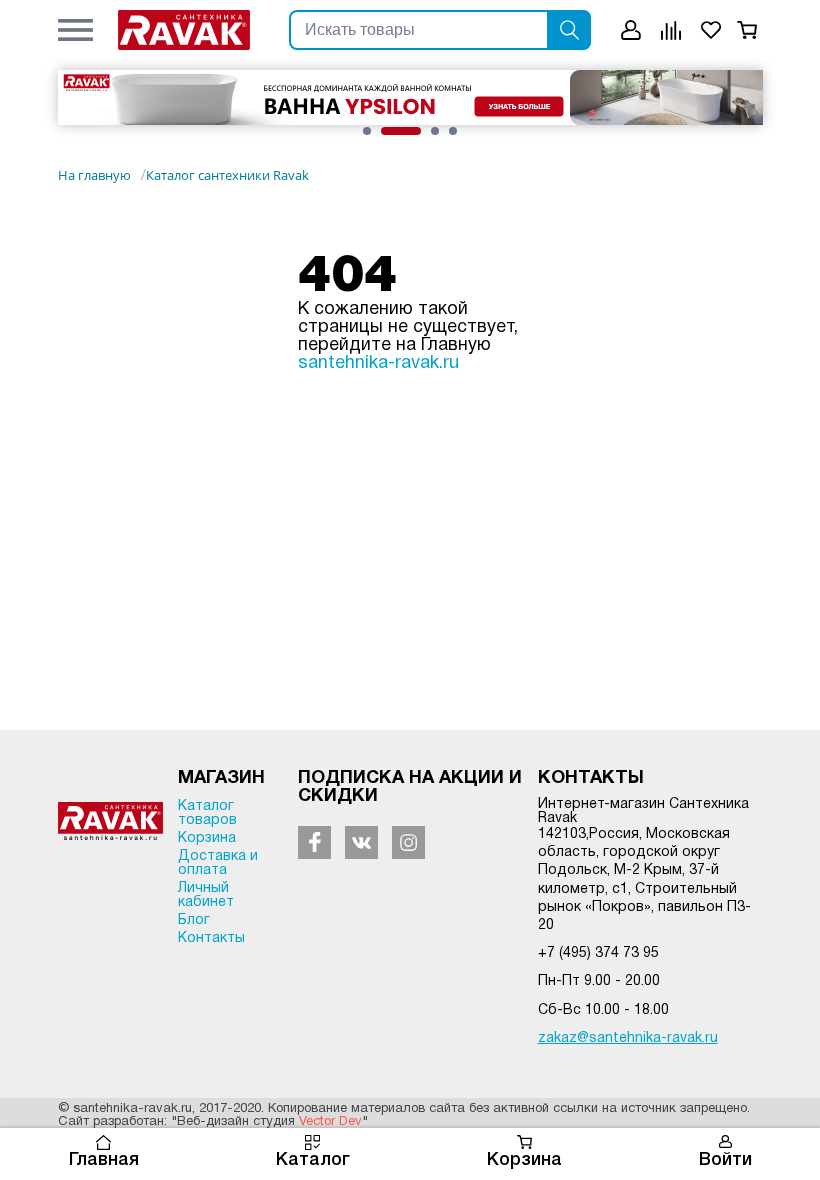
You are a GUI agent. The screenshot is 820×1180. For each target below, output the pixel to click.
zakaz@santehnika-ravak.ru (628, 1038)
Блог (194, 920)
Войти (725, 1160)
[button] (75, 30)
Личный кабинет (206, 895)
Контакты (211, 938)
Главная (104, 1160)
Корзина (524, 1160)
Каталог (313, 1160)
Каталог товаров (207, 813)
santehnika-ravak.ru (378, 363)
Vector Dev (330, 1122)
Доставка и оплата (218, 863)
